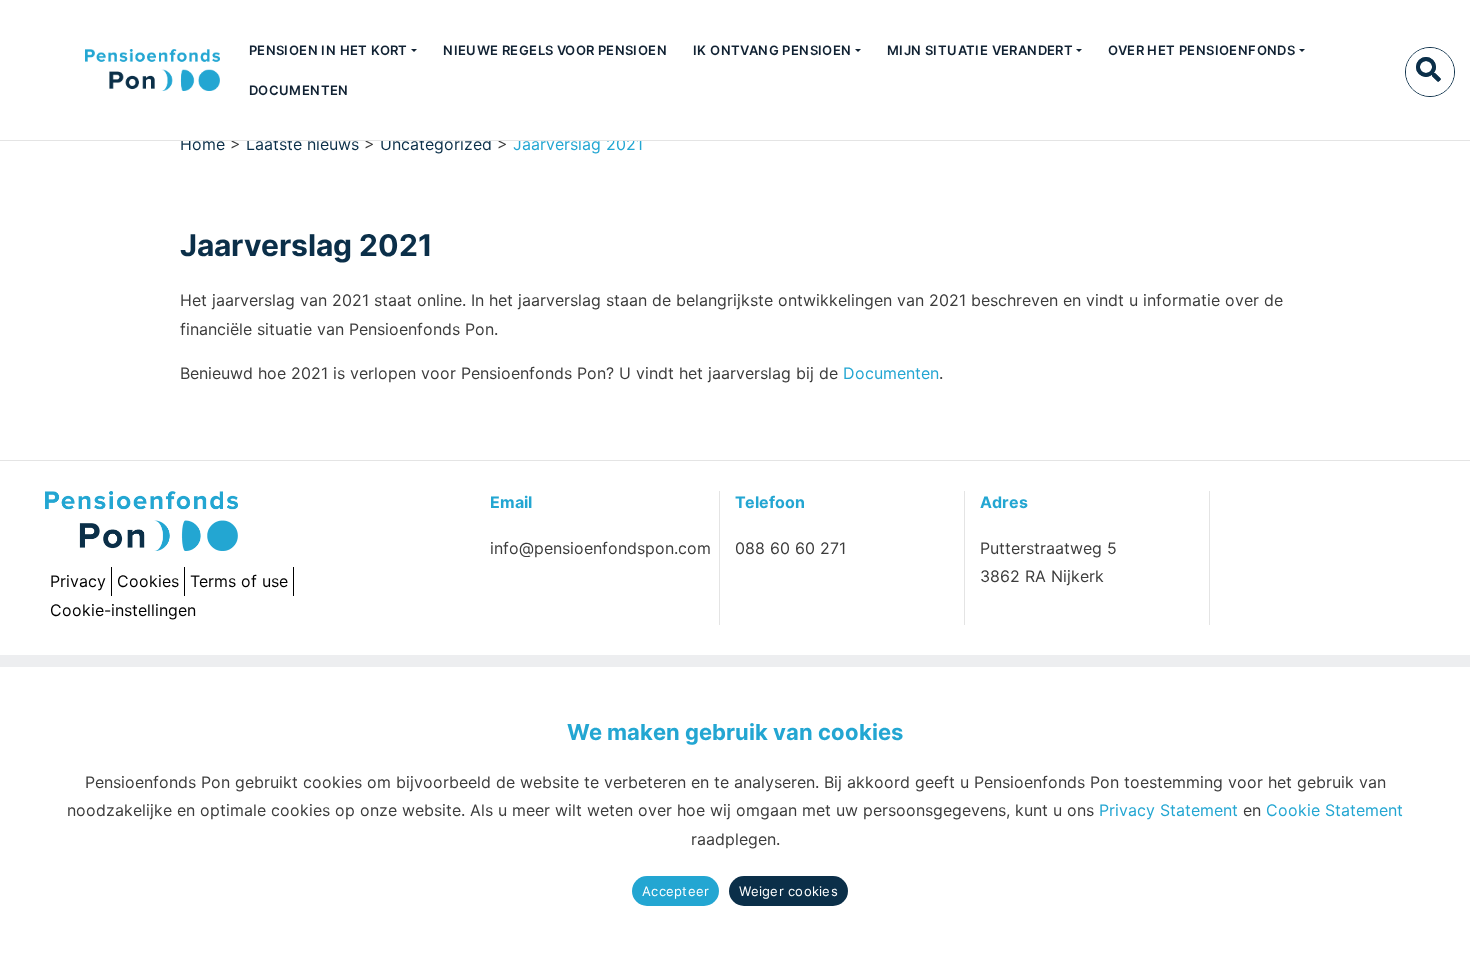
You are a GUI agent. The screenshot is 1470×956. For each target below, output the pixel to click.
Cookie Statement (1334, 810)
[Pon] (117, 70)
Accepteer (675, 891)
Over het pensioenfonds (1201, 50)
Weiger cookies (788, 891)
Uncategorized (436, 144)
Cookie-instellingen (123, 610)
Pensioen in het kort (328, 50)
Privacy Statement (1168, 810)
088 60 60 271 (790, 548)
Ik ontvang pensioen (772, 50)
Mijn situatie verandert (980, 50)
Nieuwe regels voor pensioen (555, 50)
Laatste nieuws (302, 144)
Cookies (148, 581)
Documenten (299, 90)
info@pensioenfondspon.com (600, 548)
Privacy (78, 581)
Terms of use (239, 581)
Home (202, 144)
